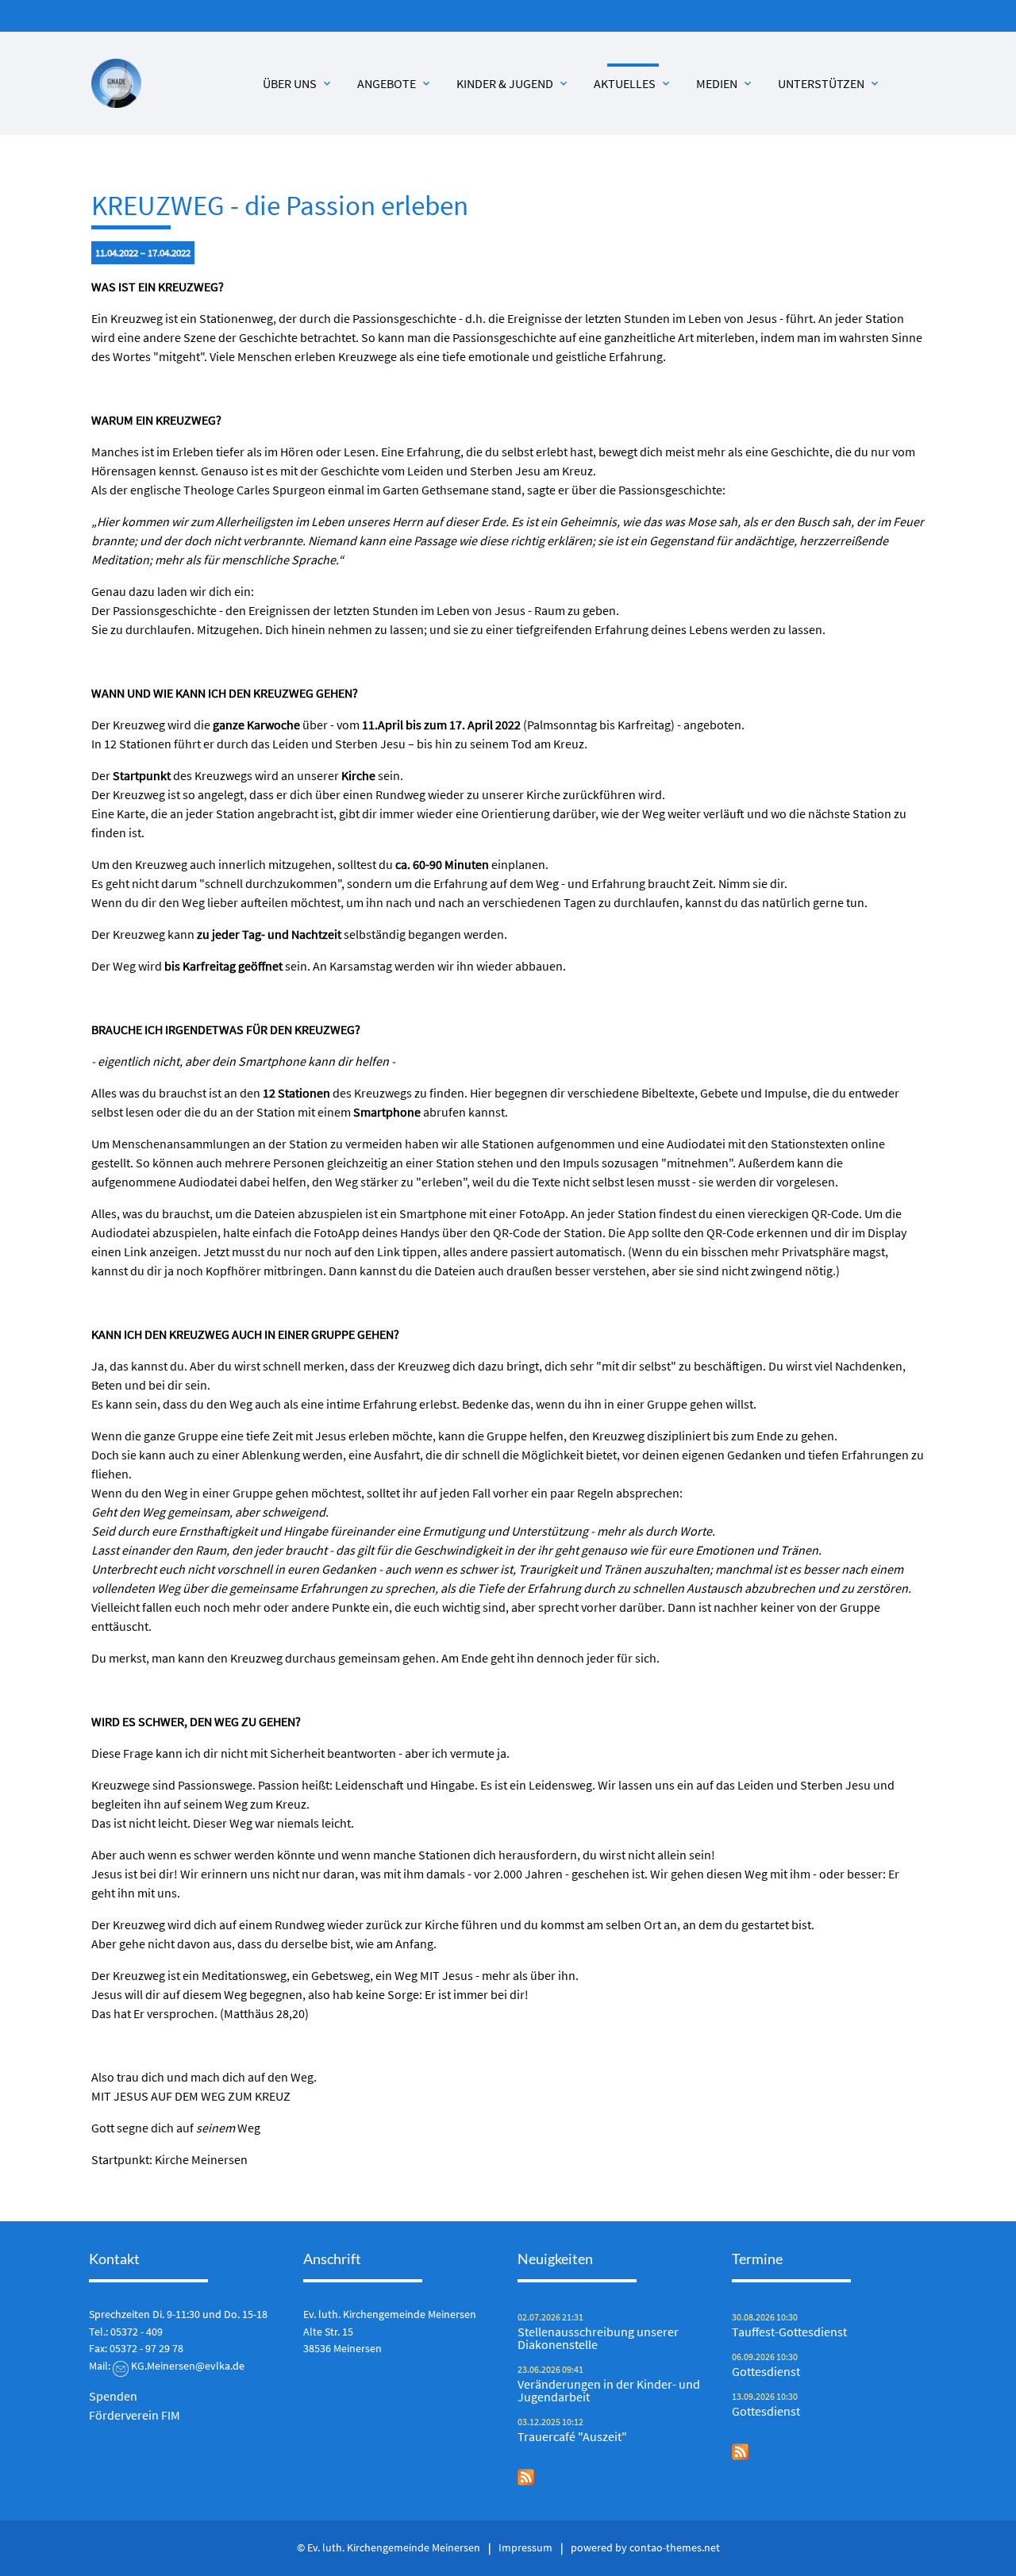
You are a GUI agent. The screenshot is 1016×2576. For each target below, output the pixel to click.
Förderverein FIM (135, 2415)
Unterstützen (829, 83)
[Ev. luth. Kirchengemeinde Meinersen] (116, 84)
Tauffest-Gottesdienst (789, 2332)
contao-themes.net (675, 2547)
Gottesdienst (766, 2371)
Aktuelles (633, 83)
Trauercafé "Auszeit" (572, 2436)
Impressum (525, 2547)
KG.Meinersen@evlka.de (188, 2366)
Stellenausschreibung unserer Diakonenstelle (598, 2338)
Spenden (113, 2396)
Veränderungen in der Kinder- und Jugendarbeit (609, 2390)
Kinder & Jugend (513, 83)
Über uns (298, 83)
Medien (725, 83)
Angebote (395, 83)
